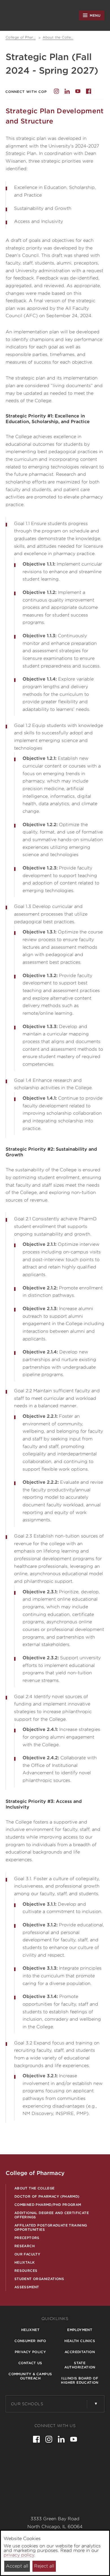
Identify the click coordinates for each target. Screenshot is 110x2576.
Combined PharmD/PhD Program (48, 2205)
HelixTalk (25, 2262)
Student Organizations (39, 2279)
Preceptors (27, 2238)
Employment (80, 2330)
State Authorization (80, 2365)
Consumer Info (30, 2341)
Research (25, 2246)
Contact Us (30, 2363)
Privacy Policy (30, 2352)
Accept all (17, 2566)
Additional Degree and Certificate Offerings (52, 2215)
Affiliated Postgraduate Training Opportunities (51, 2227)
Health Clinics (80, 2341)
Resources (26, 2271)
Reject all (44, 2566)
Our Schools (27, 2404)
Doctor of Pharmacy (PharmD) (47, 2196)
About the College (35, 2188)
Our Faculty (27, 2254)
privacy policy (19, 2555)
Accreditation (80, 2352)
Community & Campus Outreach (30, 2376)
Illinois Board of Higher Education (80, 2380)
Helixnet (30, 2330)
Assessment (27, 2287)
